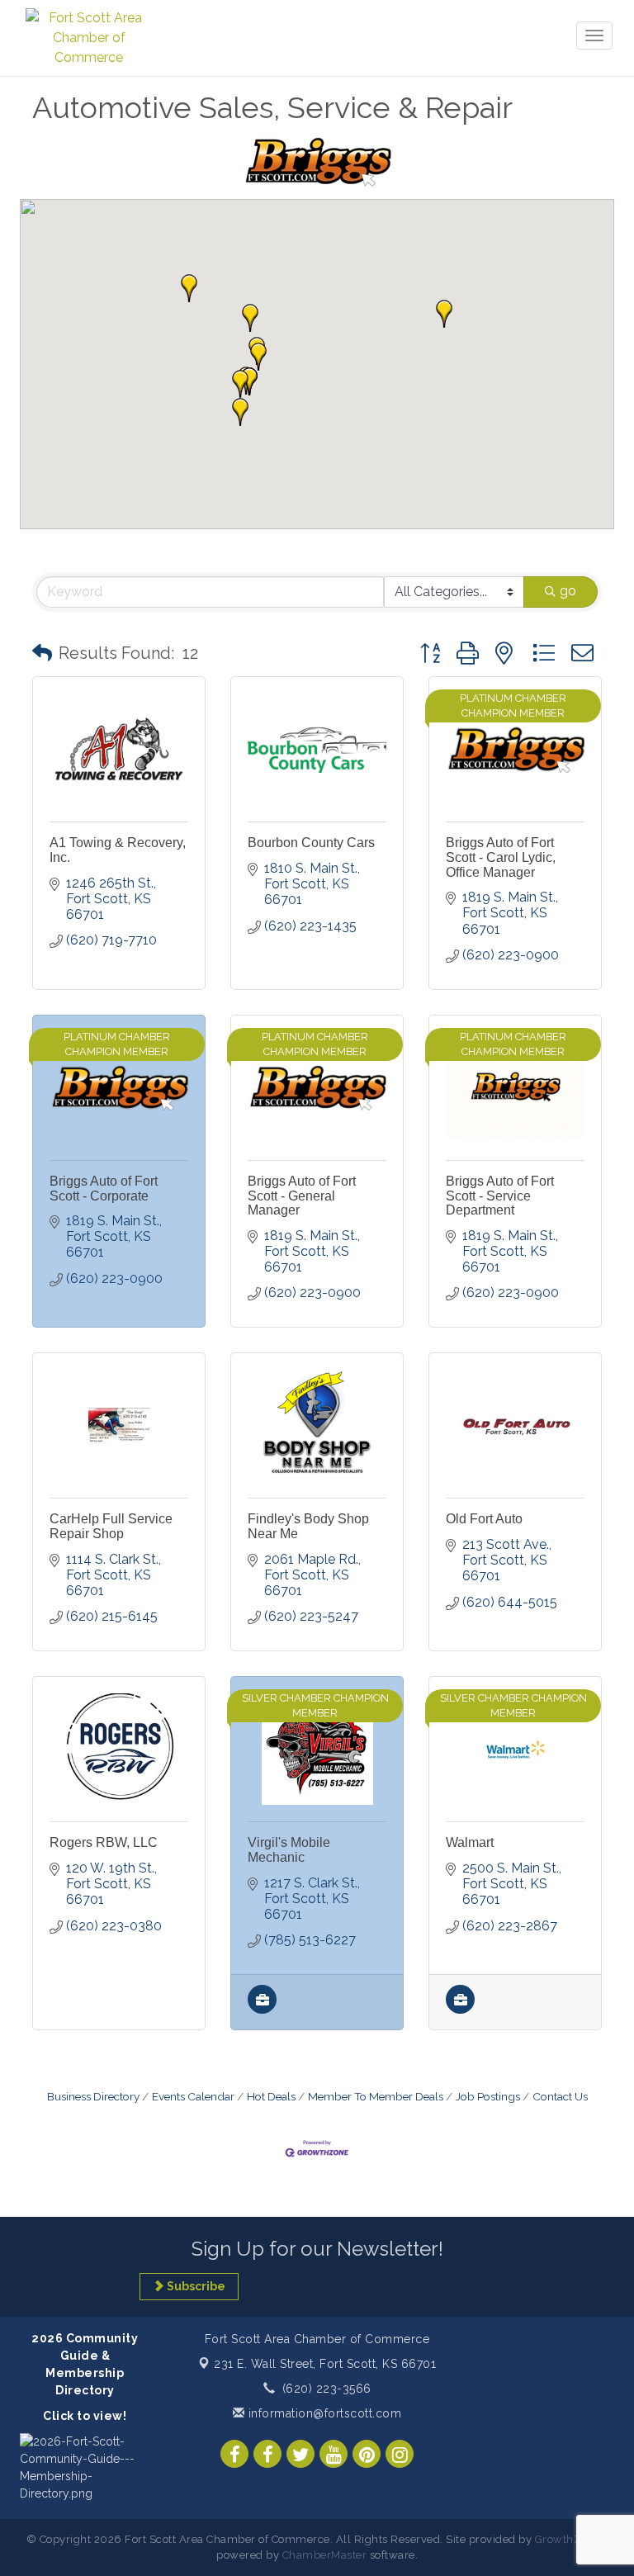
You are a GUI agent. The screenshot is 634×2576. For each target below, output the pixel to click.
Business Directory (93, 2096)
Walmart (470, 1842)
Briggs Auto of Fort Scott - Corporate (104, 1189)
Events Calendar (193, 2096)
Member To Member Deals (376, 2096)
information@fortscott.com (323, 2413)
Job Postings (488, 2096)
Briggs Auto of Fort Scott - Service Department (500, 1196)
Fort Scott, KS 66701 (325, 2364)
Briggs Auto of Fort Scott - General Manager (302, 1196)
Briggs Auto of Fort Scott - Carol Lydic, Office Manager (501, 857)
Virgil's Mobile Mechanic (289, 1850)
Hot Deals (271, 2096)
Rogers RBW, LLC (104, 1842)
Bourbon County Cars (311, 843)
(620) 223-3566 (327, 2389)
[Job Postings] (262, 2009)
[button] (240, 412)
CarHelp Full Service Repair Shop (111, 1526)
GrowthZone (568, 2539)
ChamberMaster (325, 2555)
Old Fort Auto (484, 1519)
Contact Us (560, 2096)
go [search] (568, 591)
